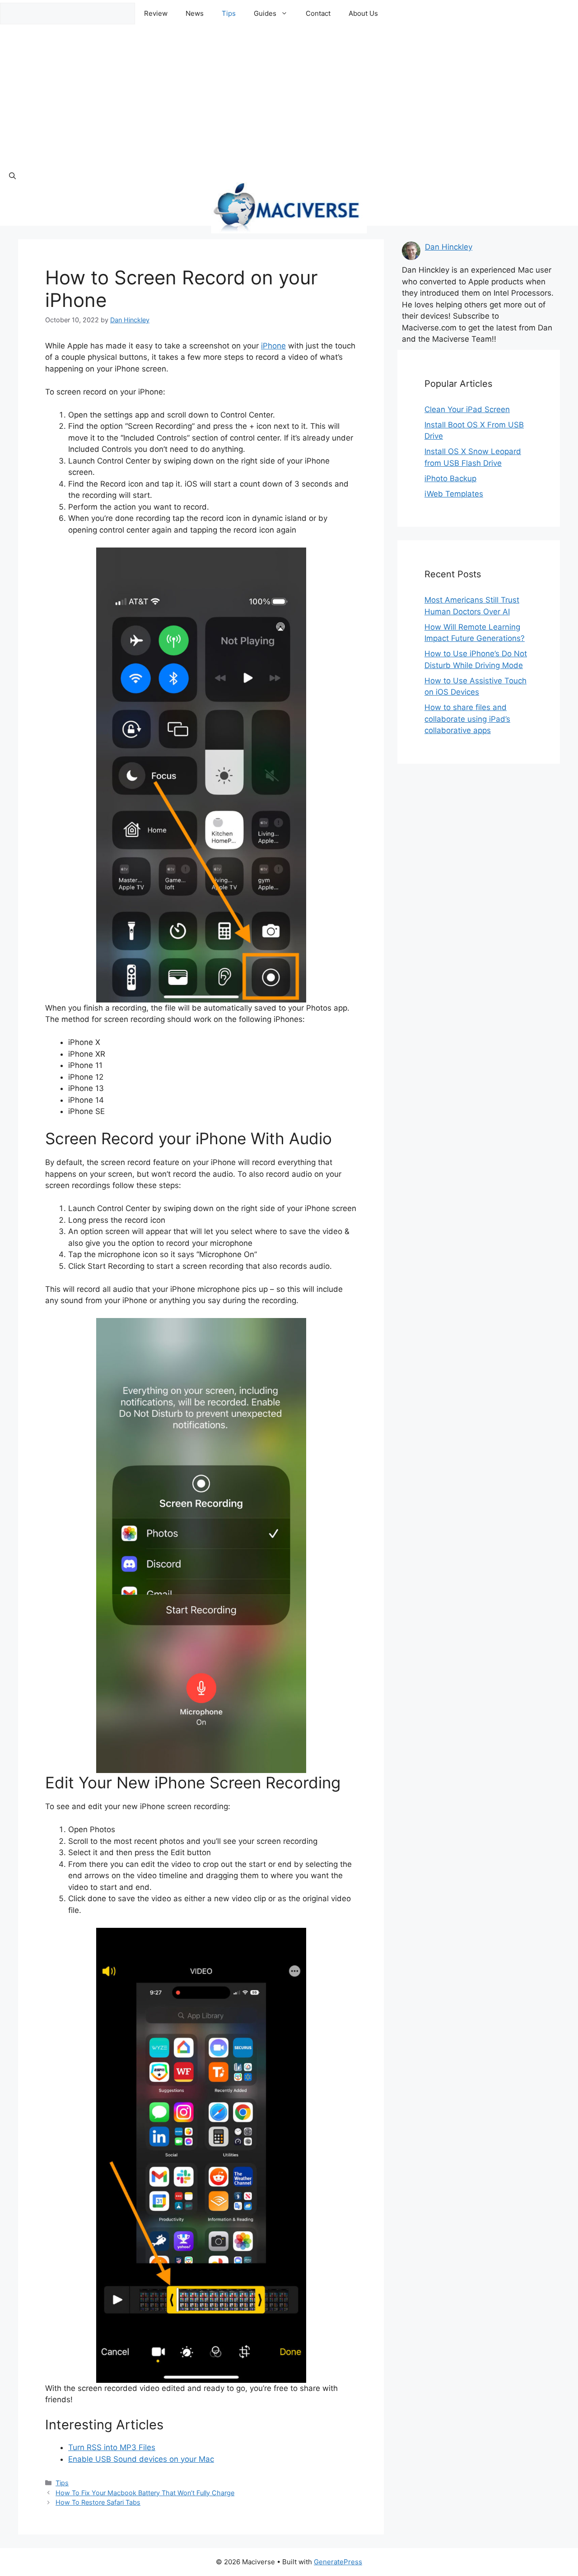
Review (156, 13)
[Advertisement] (289, 95)
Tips (229, 13)
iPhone (273, 346)
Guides (265, 13)
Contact (318, 13)
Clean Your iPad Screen (467, 409)
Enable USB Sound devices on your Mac (141, 2459)
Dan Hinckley (449, 247)
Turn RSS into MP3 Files (112, 2447)
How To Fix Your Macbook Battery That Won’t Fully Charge (145, 2493)
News (195, 13)
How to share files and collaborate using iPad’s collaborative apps (467, 719)
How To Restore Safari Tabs (98, 2502)
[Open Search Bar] (12, 176)
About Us (363, 13)
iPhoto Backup (450, 478)
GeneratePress (338, 2562)
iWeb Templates (454, 494)
